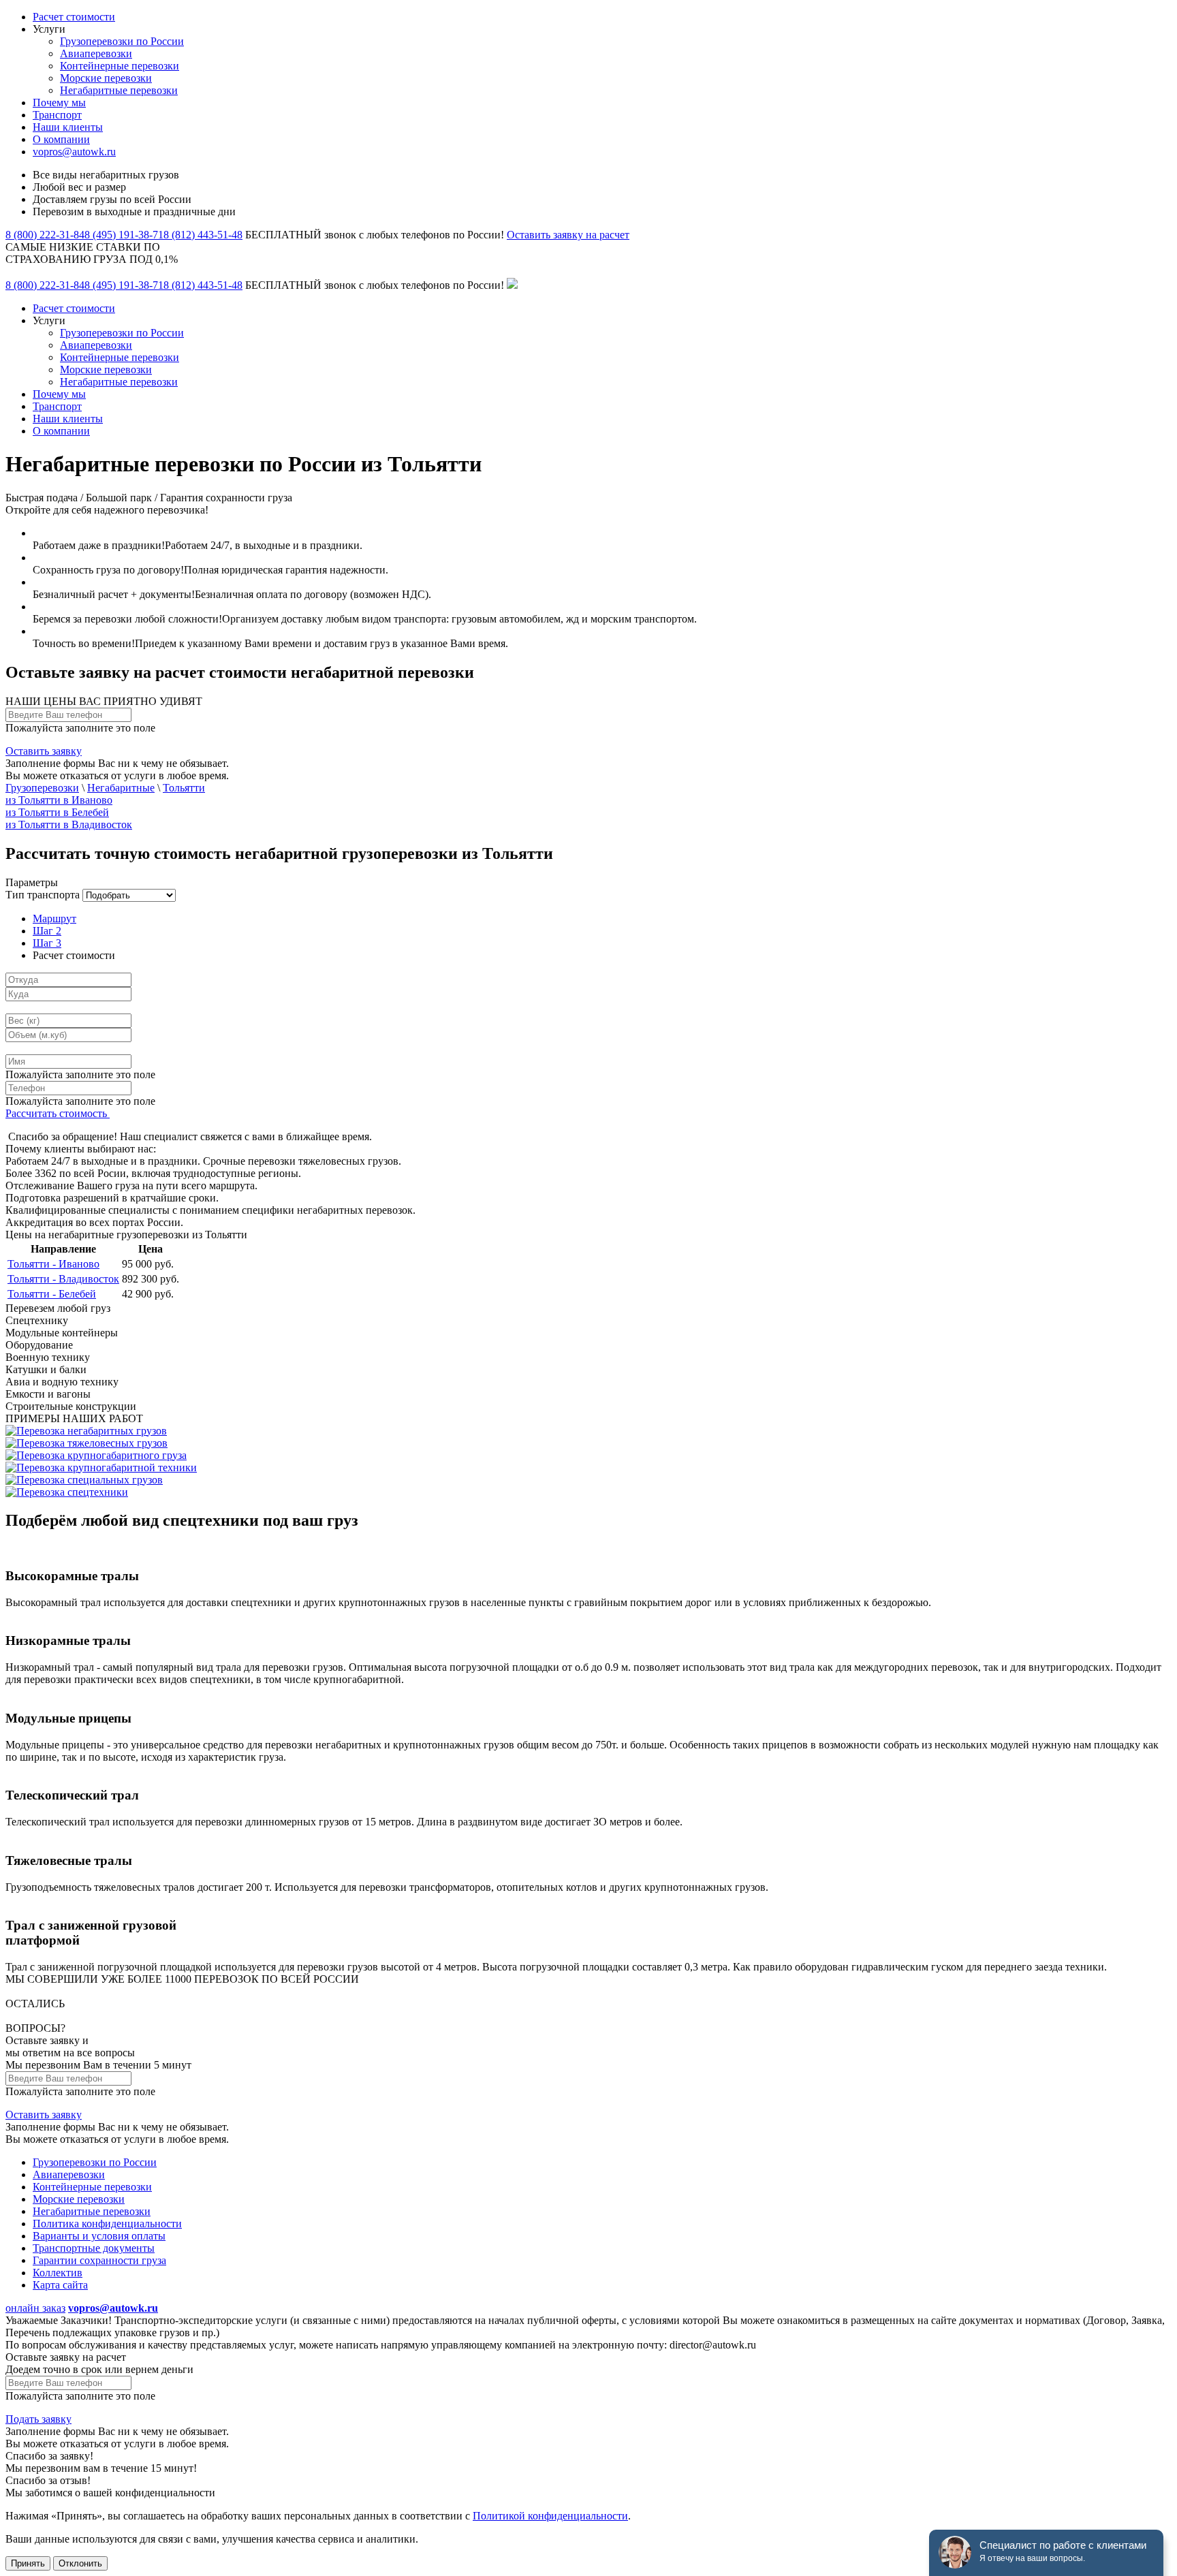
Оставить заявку (44, 751)
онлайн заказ (35, 2308)
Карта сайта (60, 2285)
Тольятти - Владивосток (63, 1279)
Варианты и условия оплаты (99, 2236)
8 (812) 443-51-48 (203, 235)
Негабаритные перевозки (119, 90)
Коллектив (58, 2273)
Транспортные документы (94, 2248)
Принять (28, 2563)
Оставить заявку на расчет (568, 235)
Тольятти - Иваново (53, 1264)
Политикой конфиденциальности (550, 2516)
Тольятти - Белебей (52, 1294)
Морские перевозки (106, 78)
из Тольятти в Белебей (57, 812)
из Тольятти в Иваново (59, 800)
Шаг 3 (47, 943)
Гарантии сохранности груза (99, 2260)
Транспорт (57, 115)
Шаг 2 (47, 931)
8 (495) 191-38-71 (124, 235)
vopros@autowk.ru (74, 152)
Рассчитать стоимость (58, 1113)
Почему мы (59, 103)
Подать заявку (38, 2419)
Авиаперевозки (96, 53)
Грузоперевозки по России (122, 41)
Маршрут (54, 918)
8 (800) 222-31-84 (45, 235)
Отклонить (80, 2563)
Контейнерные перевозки (120, 66)
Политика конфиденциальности (107, 2224)
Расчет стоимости (74, 17)
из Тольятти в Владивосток (69, 824)
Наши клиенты (68, 127)
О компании (61, 139)
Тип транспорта (43, 895)
